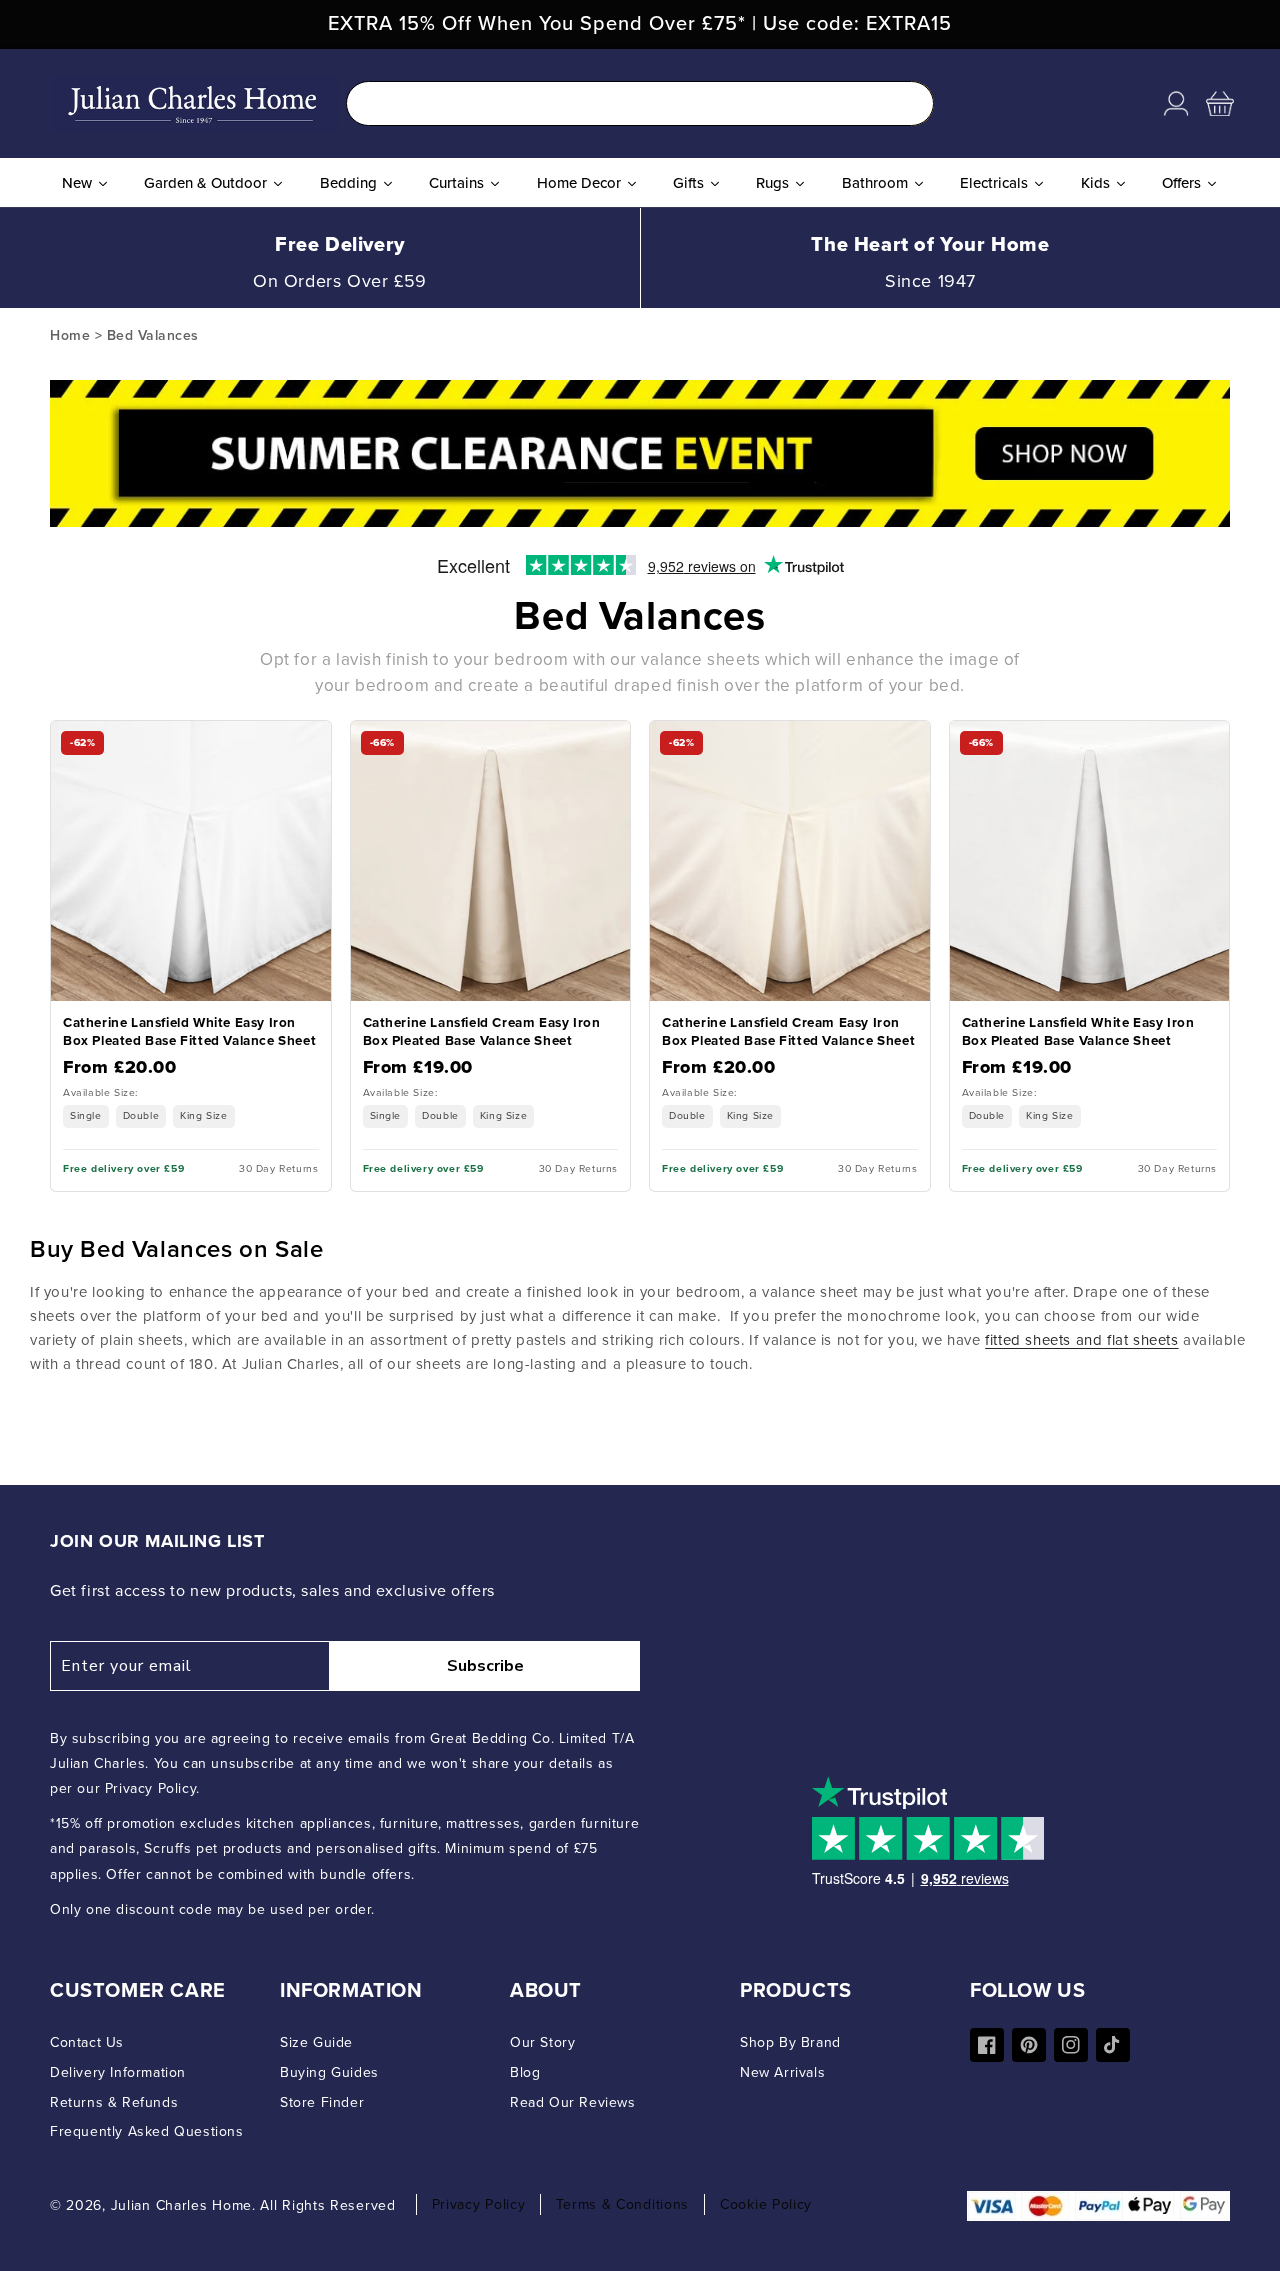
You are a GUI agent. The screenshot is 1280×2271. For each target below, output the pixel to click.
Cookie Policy (766, 2204)
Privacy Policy (479, 2204)
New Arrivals (782, 2072)
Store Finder (322, 2102)
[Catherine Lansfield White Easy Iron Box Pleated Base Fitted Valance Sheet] (191, 956)
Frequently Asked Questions (147, 2131)
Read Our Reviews (573, 2102)
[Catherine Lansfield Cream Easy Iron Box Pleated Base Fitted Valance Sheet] (790, 956)
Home (70, 335)
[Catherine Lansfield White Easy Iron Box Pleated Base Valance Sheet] (1090, 956)
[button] (1220, 104)
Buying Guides (329, 2072)
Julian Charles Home (181, 2205)
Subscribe (485, 1666)
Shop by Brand (790, 2042)
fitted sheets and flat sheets (1081, 1340)
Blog (525, 2072)
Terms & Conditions (622, 2204)
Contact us (87, 2042)
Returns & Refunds (114, 2102)
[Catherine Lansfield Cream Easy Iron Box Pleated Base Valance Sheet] (491, 956)
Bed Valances (153, 335)
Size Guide (316, 2042)
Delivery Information (118, 2072)
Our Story (542, 2042)
